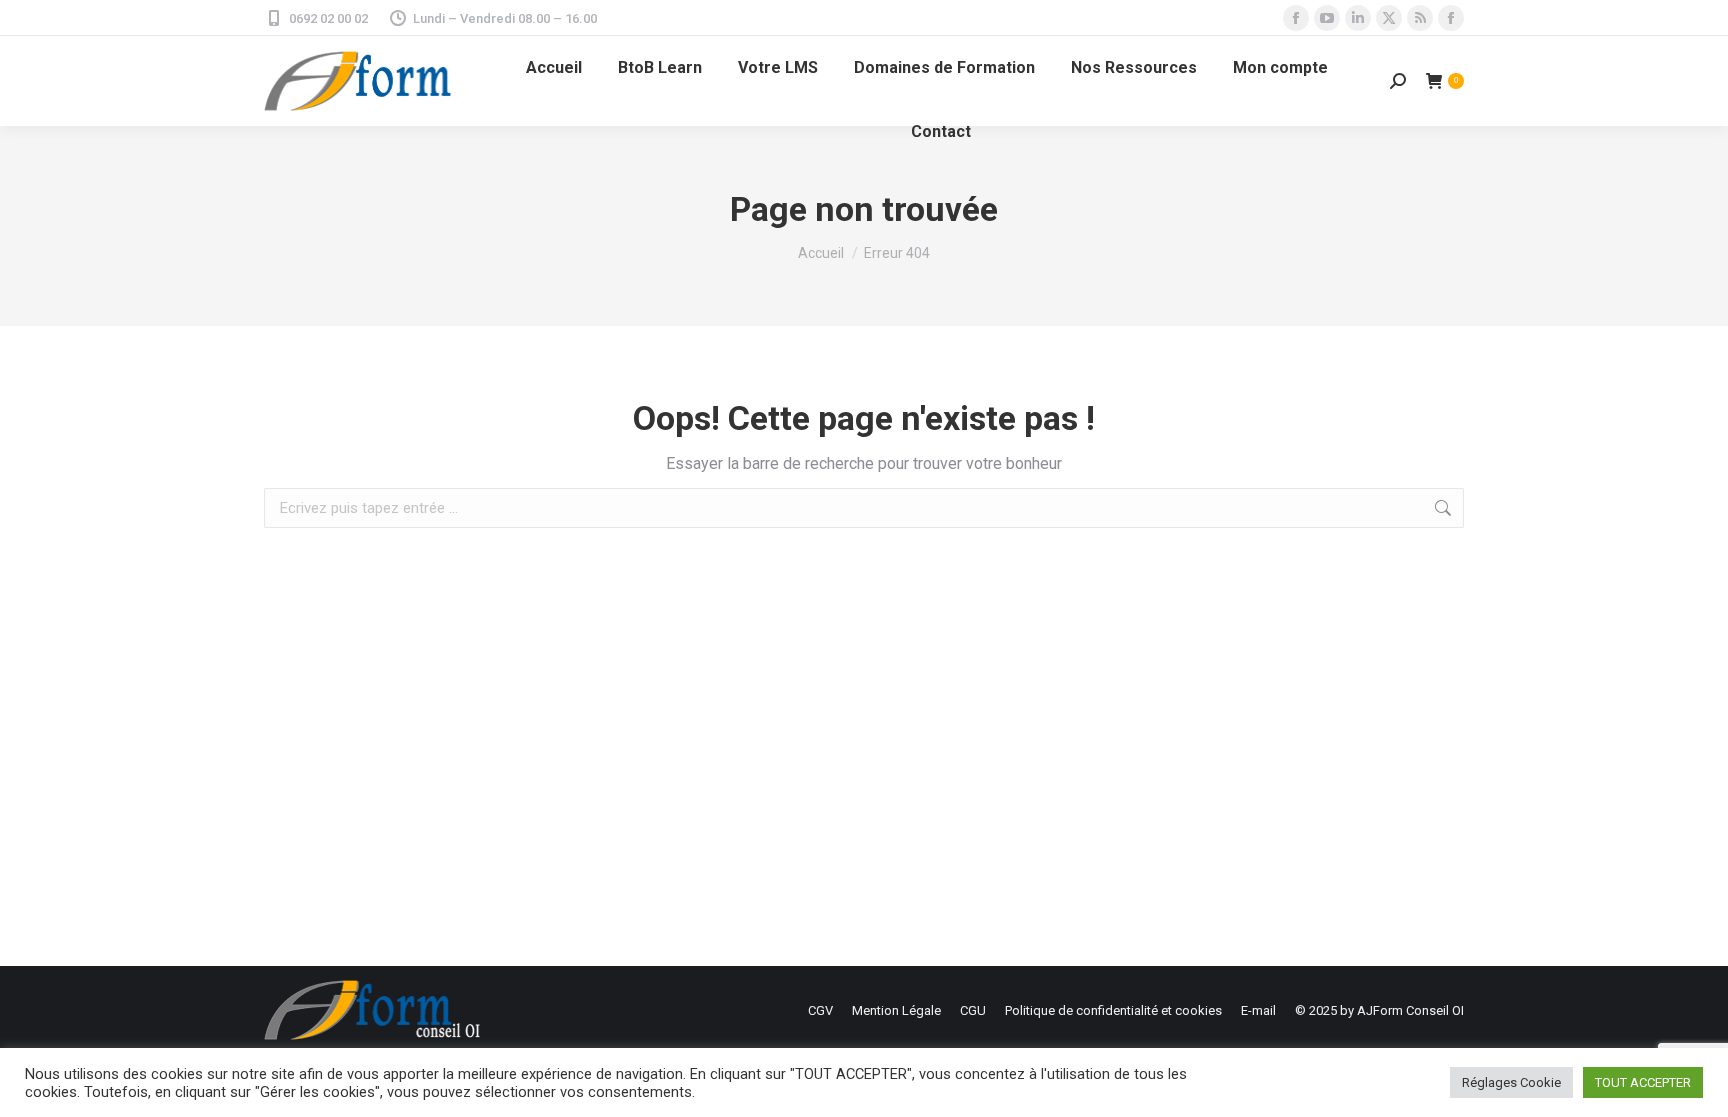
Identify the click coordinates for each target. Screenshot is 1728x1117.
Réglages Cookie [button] (1511, 1082)
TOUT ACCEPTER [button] (1643, 1082)
